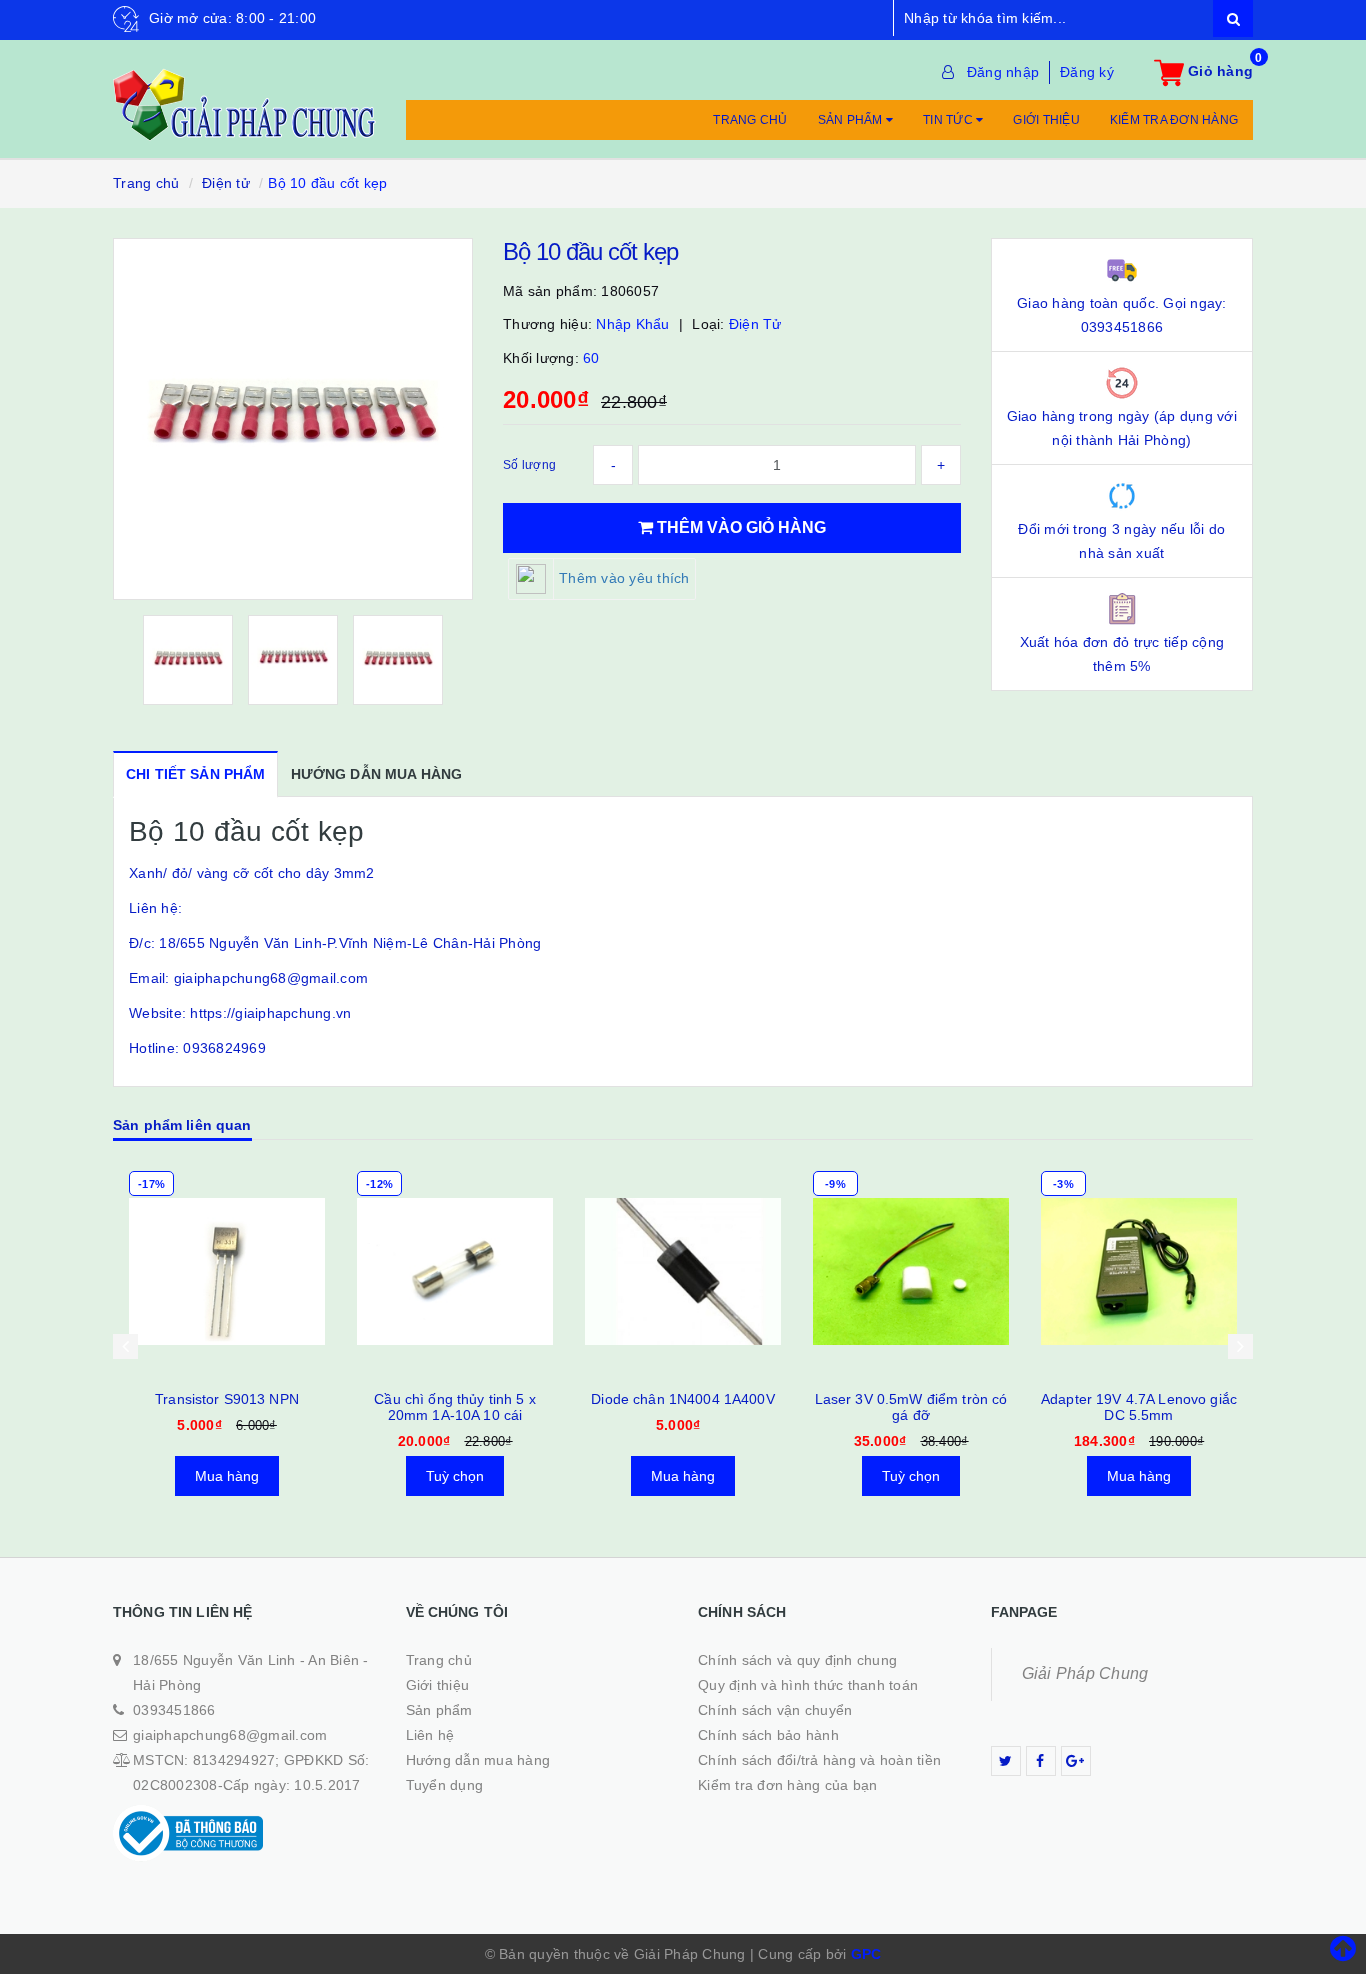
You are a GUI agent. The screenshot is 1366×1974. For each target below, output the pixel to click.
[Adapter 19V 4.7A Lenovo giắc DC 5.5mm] (1139, 1271)
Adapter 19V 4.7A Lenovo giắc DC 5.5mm (1139, 1407)
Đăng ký (1087, 72)
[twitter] (1006, 1761)
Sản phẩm (852, 120)
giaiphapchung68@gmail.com (230, 1735)
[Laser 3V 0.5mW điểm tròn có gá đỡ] (911, 1271)
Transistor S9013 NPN (227, 1399)
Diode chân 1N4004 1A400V (682, 1399)
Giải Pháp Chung (1085, 1673)
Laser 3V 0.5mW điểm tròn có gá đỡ (911, 1407)
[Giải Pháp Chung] (244, 94)
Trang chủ (750, 120)
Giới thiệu (1046, 120)
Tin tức (949, 120)
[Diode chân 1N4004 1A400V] (683, 1271)
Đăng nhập (1003, 72)
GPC (866, 1954)
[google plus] (1076, 1761)
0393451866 (174, 1710)
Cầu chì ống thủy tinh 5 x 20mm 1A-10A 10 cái (455, 1407)
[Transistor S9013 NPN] (227, 1271)
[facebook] (1041, 1761)
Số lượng (529, 465)
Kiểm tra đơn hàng (1174, 120)
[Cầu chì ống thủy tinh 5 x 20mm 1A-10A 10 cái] (455, 1271)
